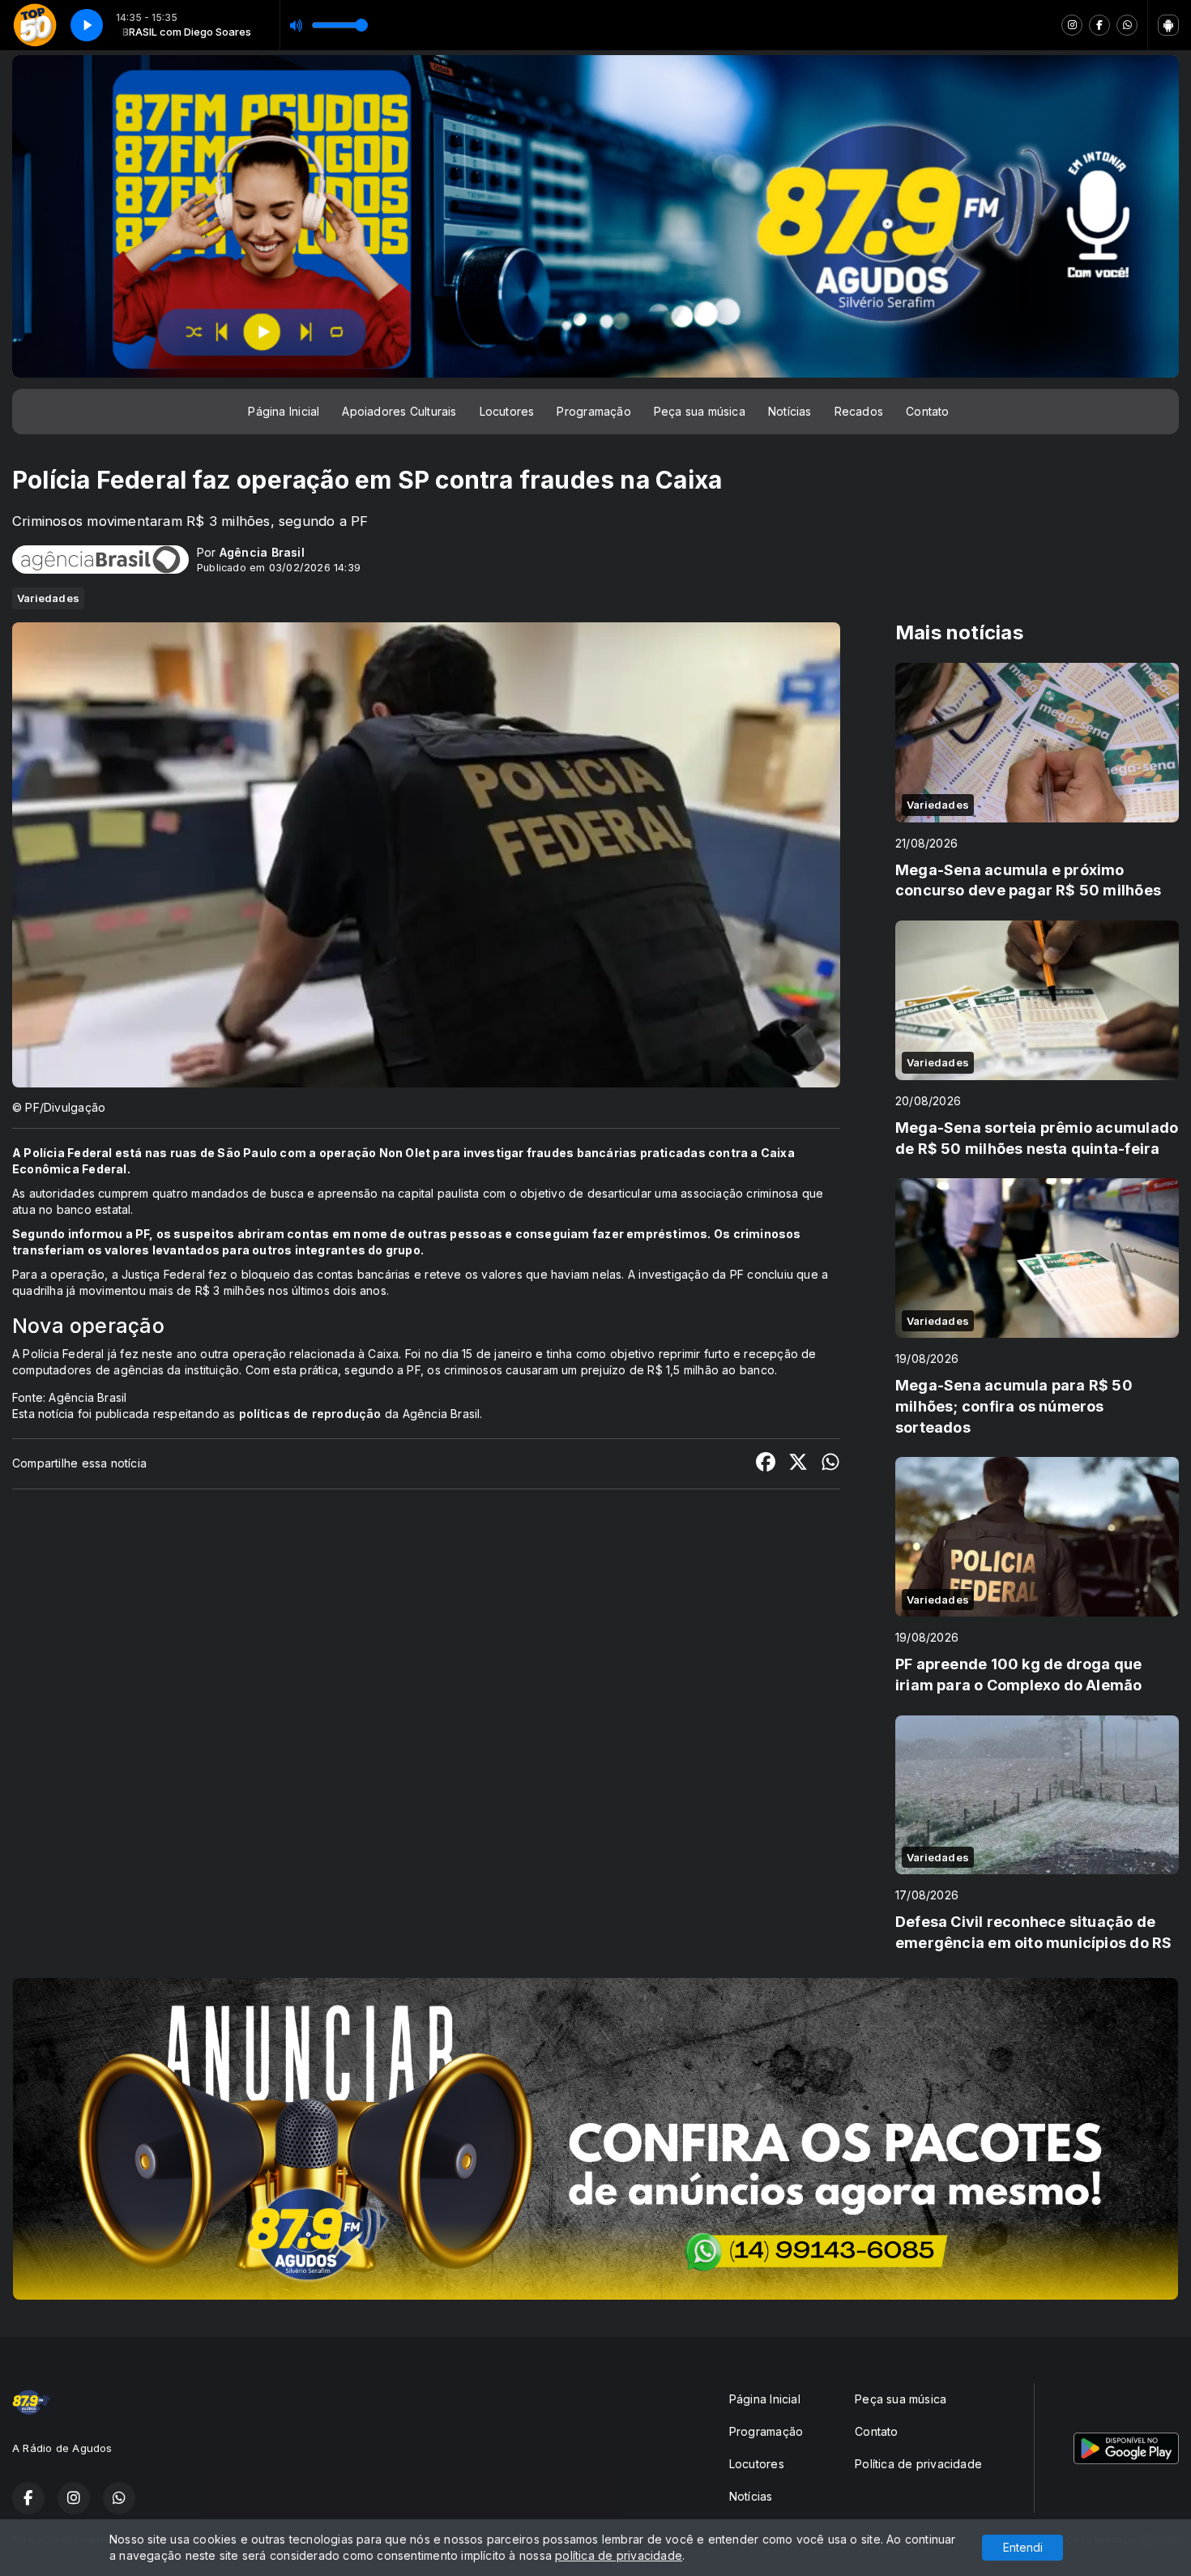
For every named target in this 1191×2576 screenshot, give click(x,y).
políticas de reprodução (310, 1414)
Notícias (790, 411)
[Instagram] (1072, 25)
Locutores (507, 411)
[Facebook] (1099, 25)
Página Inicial (284, 411)
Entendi (1023, 2547)
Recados (859, 411)
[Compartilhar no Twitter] (798, 1464)
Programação (593, 411)
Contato (927, 411)
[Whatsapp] (1127, 25)
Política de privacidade (918, 2464)
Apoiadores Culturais (399, 411)
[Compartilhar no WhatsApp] (830, 1464)
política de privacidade (619, 2555)
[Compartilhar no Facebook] (766, 1464)
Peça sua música (700, 411)
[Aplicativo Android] (1168, 25)
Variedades (48, 598)
